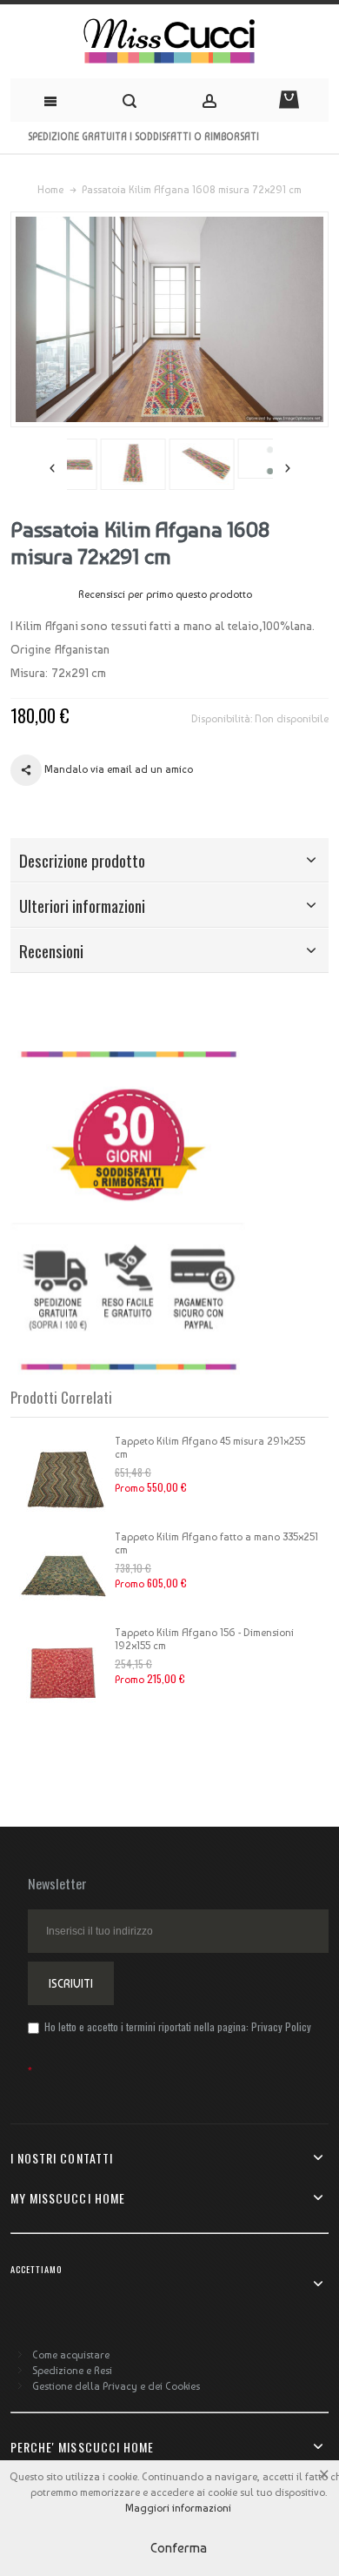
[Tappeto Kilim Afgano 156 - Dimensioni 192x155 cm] (63, 1670)
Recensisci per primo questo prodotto (165, 594)
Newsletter (57, 1883)
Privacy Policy (281, 2026)
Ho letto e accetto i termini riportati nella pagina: (176, 2026)
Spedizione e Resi (72, 2371)
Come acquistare (71, 2355)
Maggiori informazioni (178, 2508)
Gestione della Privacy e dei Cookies (116, 2386)
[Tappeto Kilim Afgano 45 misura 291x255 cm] (63, 1479)
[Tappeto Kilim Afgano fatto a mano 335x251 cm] (63, 1574)
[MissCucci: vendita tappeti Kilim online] (169, 41)
